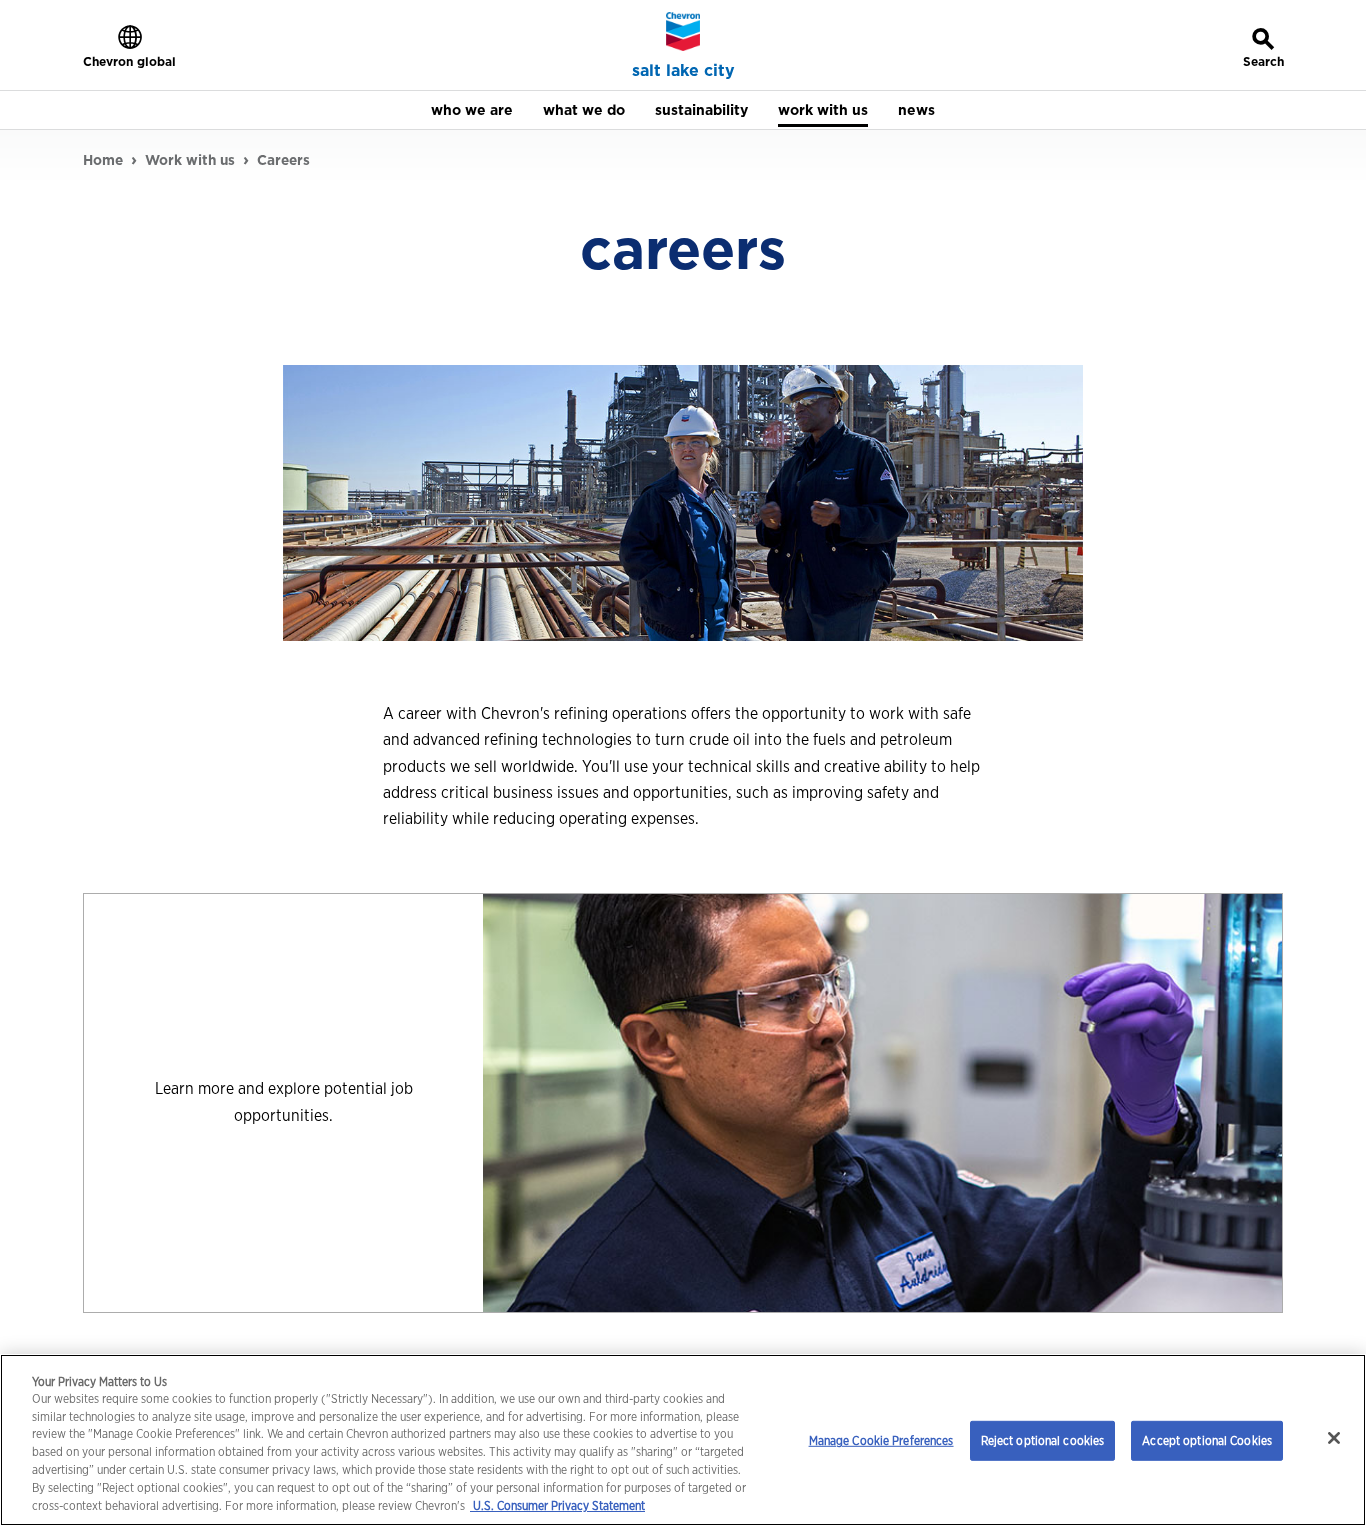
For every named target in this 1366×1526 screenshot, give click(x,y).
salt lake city (683, 71)
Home (103, 160)
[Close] (1334, 1438)
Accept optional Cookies (1207, 1440)
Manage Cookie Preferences (881, 1440)
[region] (683, 1440)
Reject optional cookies (1043, 1440)
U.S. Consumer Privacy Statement (557, 1506)
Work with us (190, 160)
